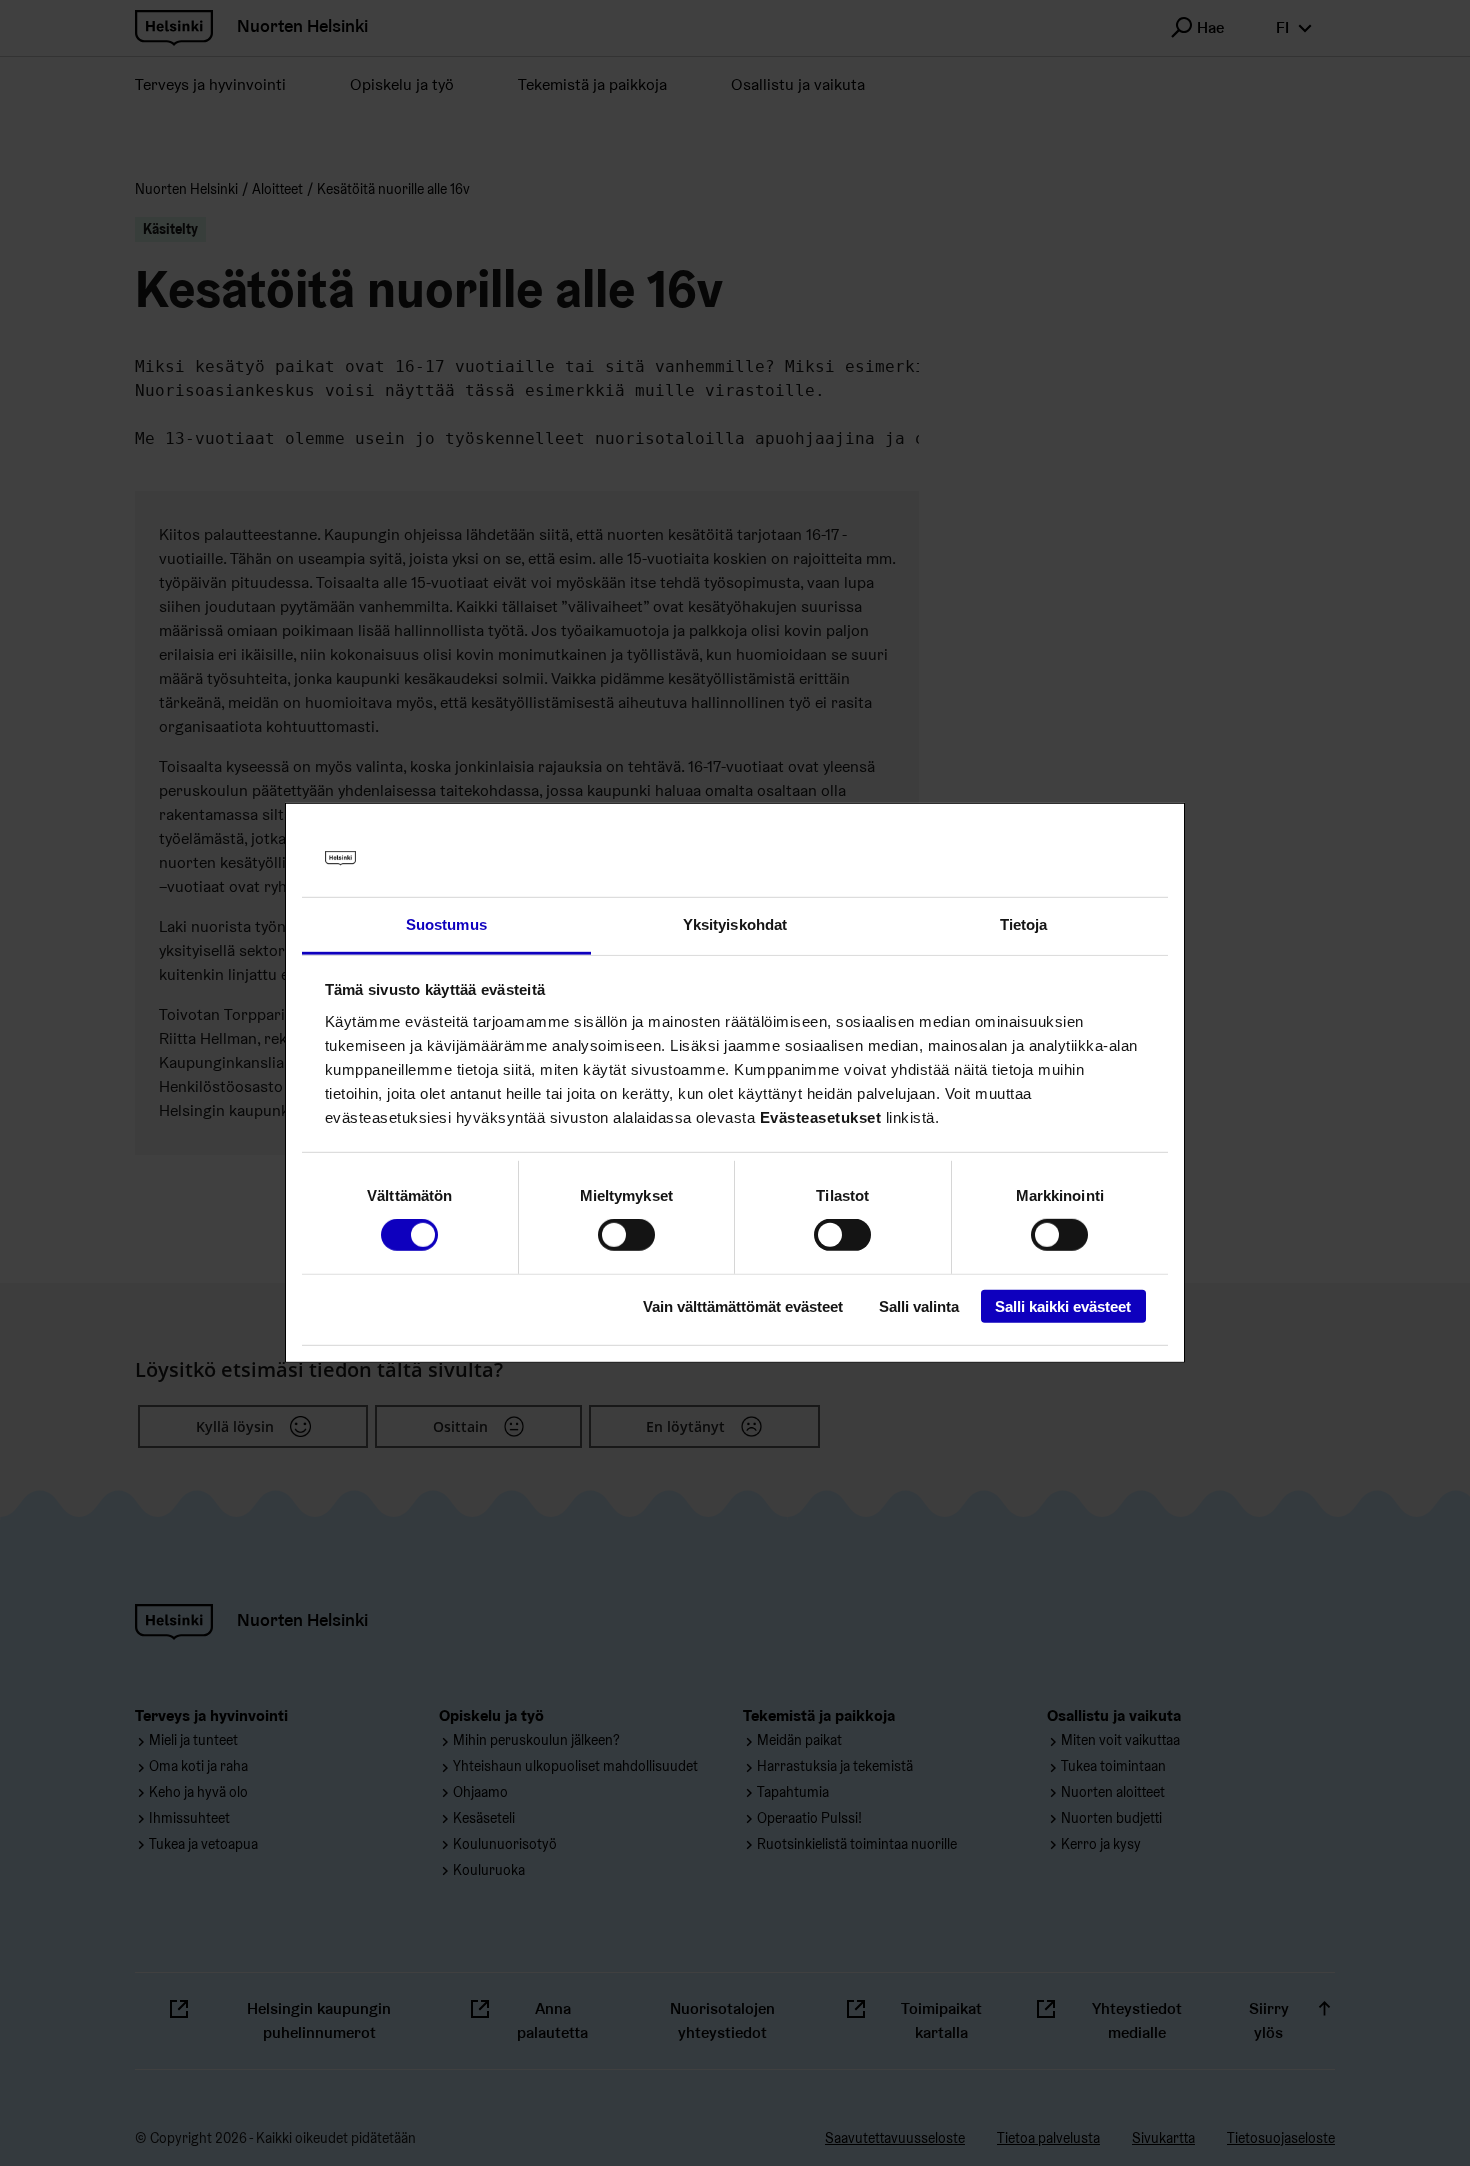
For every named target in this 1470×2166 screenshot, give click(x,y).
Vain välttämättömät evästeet (743, 1305)
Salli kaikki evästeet (1063, 1305)
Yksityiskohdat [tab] (735, 924)
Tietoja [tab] (1024, 924)
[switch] (626, 1235)
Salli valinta (919, 1305)
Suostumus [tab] (446, 924)
